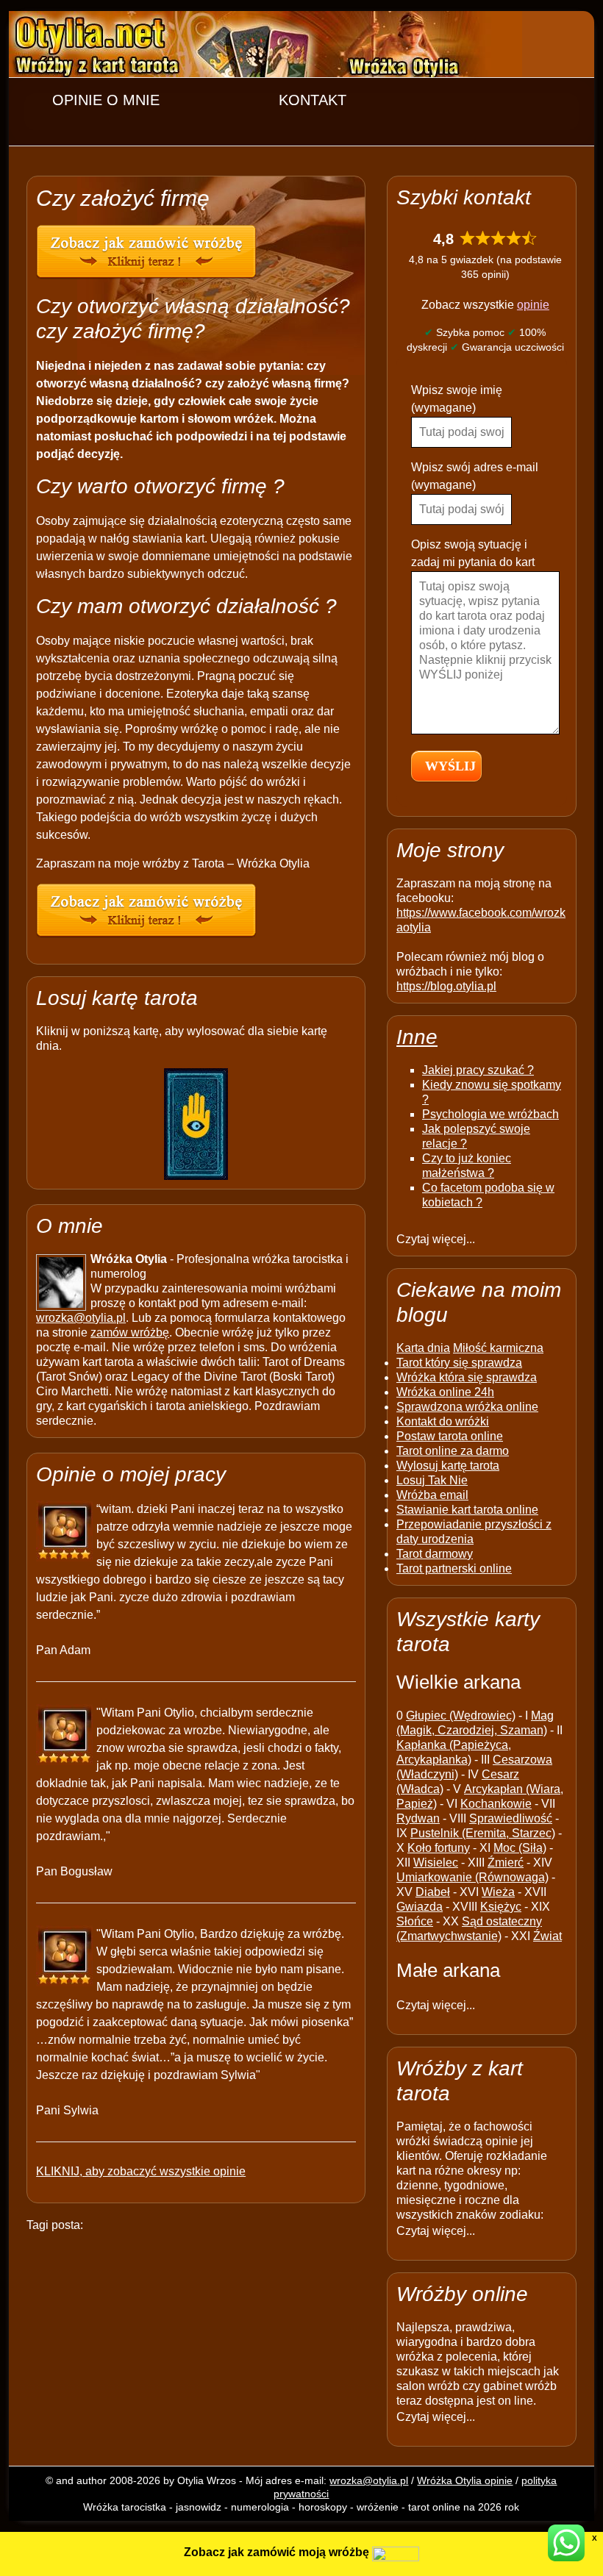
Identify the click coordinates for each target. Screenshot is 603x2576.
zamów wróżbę (130, 1332)
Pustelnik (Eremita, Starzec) (483, 1833)
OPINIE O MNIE (106, 100)
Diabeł (433, 1892)
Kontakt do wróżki (443, 1421)
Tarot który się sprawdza (459, 1363)
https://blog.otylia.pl (446, 986)
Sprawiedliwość (511, 1818)
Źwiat (547, 1936)
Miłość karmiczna (498, 1348)
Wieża (498, 1892)
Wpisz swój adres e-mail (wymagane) (475, 476)
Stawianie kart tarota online (467, 1510)
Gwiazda (420, 1907)
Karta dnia (423, 1348)
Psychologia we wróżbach (490, 1114)
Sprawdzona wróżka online (467, 1407)
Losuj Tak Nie (432, 1480)
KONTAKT (313, 100)
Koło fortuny (439, 1848)
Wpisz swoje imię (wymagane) (457, 399)
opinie (533, 305)
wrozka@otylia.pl (81, 1318)
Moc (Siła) (520, 1848)
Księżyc (501, 1907)
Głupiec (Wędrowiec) (461, 1715)
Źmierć (506, 1863)
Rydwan (418, 1818)
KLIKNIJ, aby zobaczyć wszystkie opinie (141, 2171)
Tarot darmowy (435, 1554)
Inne (417, 1037)
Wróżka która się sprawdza (467, 1377)
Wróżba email (432, 1495)
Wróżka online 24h (445, 1392)
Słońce (415, 1921)
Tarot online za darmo (453, 1451)
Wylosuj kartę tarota (448, 1466)
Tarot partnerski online (454, 1568)
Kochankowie (496, 1804)
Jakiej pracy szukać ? (478, 1070)
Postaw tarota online (450, 1436)
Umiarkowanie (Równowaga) (472, 1877)
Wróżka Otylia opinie (465, 2480)
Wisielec (436, 1863)
